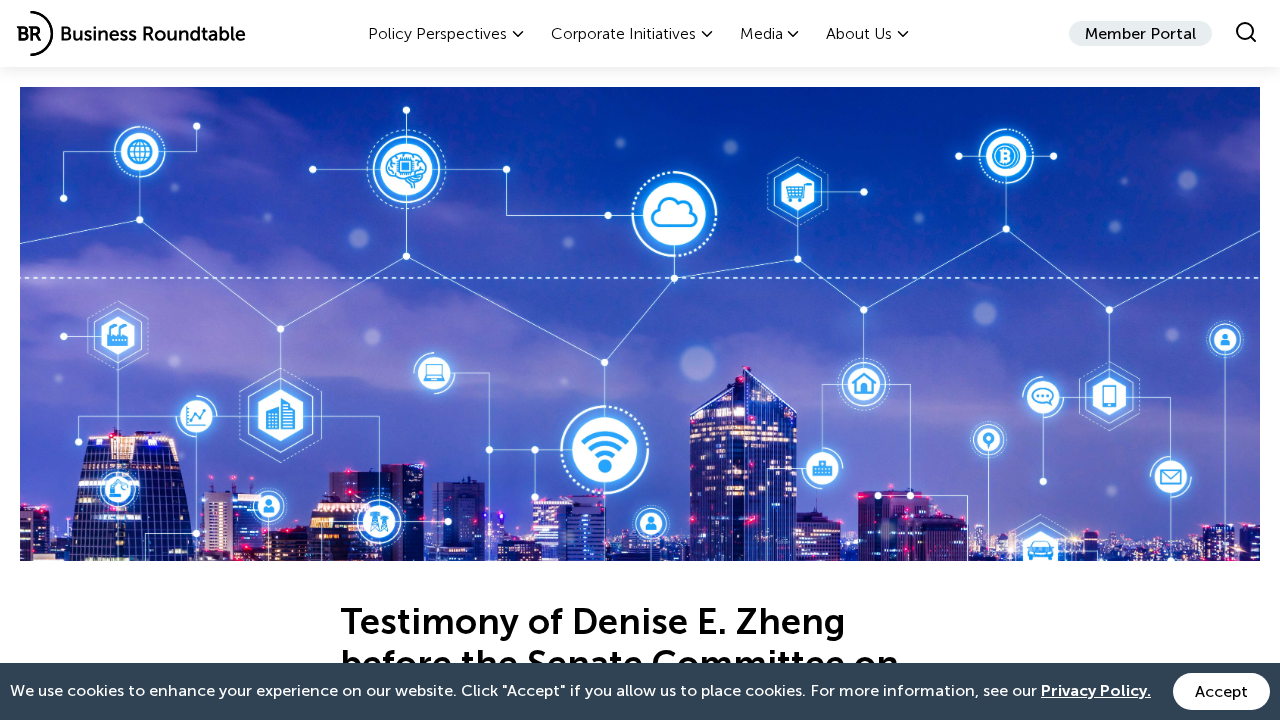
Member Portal (1140, 33)
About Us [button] (859, 33)
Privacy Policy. (1096, 690)
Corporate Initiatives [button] (623, 33)
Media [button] (761, 33)
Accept (1221, 691)
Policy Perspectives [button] (437, 33)
